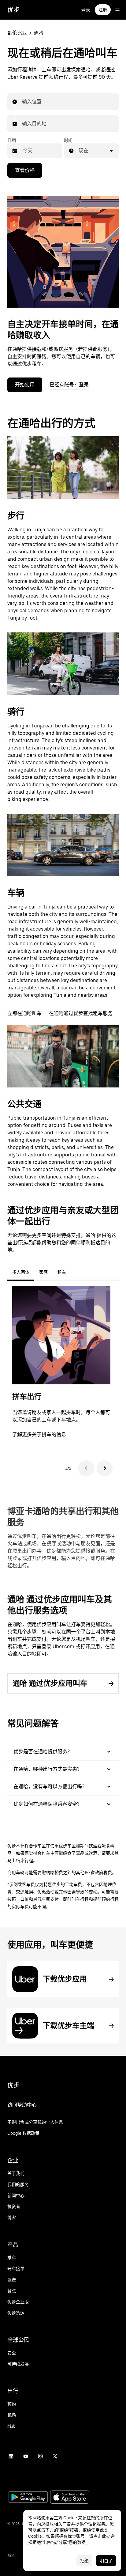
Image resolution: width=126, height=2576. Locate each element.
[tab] (76, 1272)
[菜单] (117, 10)
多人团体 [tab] (21, 1272)
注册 (103, 10)
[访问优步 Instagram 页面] (40, 2456)
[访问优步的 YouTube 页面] (26, 2456)
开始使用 (25, 385)
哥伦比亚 (17, 33)
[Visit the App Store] (70, 2498)
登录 (86, 10)
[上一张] (86, 1468)
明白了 (106, 2561)
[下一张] (105, 1468)
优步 (13, 10)
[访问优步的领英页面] (11, 2456)
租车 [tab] (62, 1272)
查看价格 (25, 170)
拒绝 (84, 2561)
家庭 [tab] (43, 1272)
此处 (106, 2536)
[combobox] (22, 102)
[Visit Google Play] (28, 2498)
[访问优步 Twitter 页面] (55, 2456)
